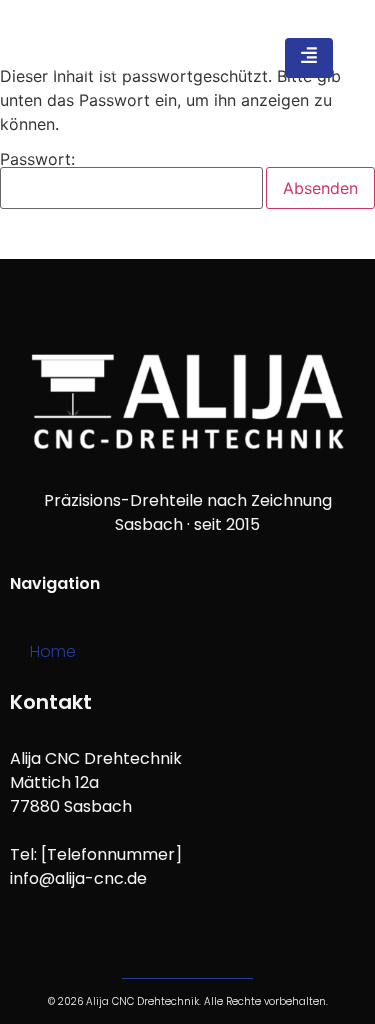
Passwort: (37, 160)
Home (53, 651)
